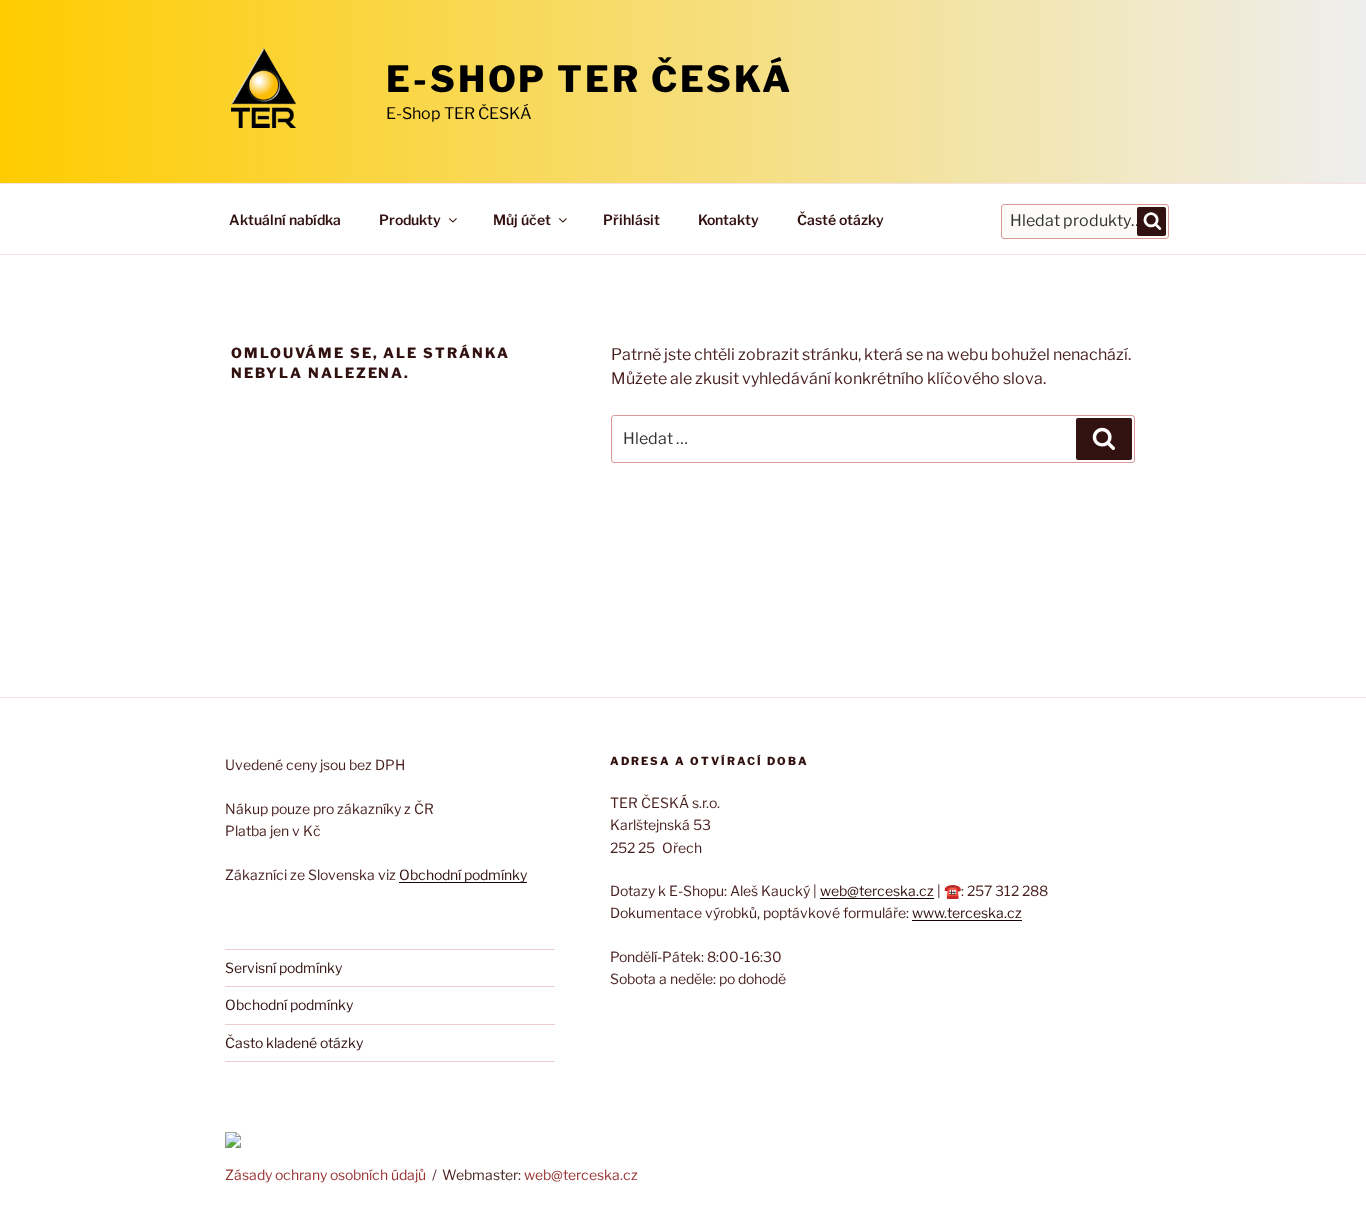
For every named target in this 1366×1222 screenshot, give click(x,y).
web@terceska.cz (877, 890)
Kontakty (728, 219)
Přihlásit (631, 219)
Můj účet (522, 219)
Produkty (410, 219)
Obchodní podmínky (463, 874)
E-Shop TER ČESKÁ (589, 79)
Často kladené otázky (294, 1042)
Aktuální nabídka (285, 219)
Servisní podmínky (283, 967)
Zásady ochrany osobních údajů (325, 1174)
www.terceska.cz (967, 912)
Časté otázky (840, 219)
